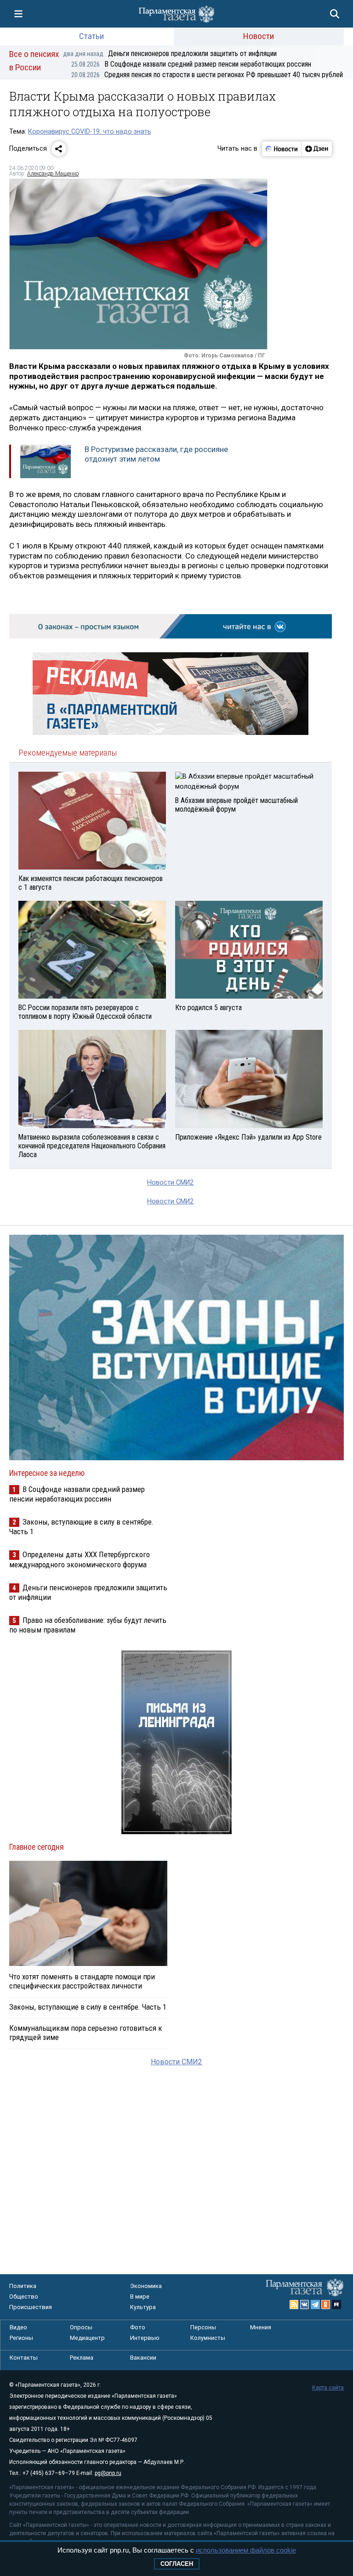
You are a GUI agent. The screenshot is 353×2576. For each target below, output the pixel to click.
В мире (140, 2296)
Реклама (82, 2358)
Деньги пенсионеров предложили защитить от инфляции (170, 54)
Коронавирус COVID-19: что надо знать (90, 132)
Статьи (91, 36)
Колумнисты (208, 2338)
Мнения (261, 2327)
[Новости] (282, 149)
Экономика (146, 2286)
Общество (24, 2296)
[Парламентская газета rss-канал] (294, 2305)
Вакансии (143, 2358)
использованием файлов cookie (246, 2550)
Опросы (81, 2327)
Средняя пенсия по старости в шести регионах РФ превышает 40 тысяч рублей (207, 75)
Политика (23, 2286)
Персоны (203, 2327)
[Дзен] (316, 149)
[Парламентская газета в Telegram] (315, 2305)
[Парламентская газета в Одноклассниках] (326, 2305)
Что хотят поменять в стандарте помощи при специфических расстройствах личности (82, 1981)
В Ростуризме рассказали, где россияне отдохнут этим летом (156, 454)
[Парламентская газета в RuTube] (336, 2305)
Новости (259, 36)
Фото (138, 2327)
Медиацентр (87, 2338)
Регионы (21, 2338)
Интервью (145, 2338)
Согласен (177, 2564)
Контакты (24, 2358)
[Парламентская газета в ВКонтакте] (305, 2305)
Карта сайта (328, 2388)
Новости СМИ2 (170, 1183)
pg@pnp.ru (108, 2473)
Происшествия (31, 2307)
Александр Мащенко (53, 174)
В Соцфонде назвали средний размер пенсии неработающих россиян (191, 64)
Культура (143, 2307)
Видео (18, 2327)
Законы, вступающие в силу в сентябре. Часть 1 (88, 2007)
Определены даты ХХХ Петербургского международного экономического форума (80, 1559)
